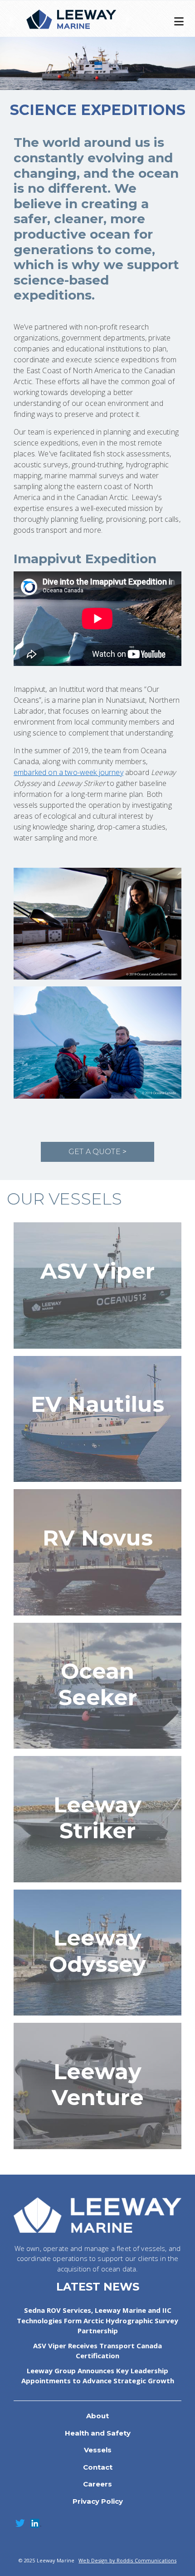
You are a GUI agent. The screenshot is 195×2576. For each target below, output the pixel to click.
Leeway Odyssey (97, 1951)
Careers (97, 2484)
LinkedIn (35, 2523)
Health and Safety (98, 2433)
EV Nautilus (97, 1404)
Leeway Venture (98, 2085)
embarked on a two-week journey (68, 772)
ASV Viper (97, 1271)
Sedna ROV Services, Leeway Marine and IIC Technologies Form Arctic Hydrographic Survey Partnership (97, 2320)
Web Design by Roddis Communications (127, 2560)
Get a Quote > (97, 1152)
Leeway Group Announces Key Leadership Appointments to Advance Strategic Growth (98, 2376)
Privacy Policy (98, 2501)
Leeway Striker (97, 1818)
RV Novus (98, 1538)
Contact (98, 2467)
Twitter (20, 2523)
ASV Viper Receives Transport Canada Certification (97, 2351)
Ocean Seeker (98, 1684)
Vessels (98, 2450)
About (97, 2416)
